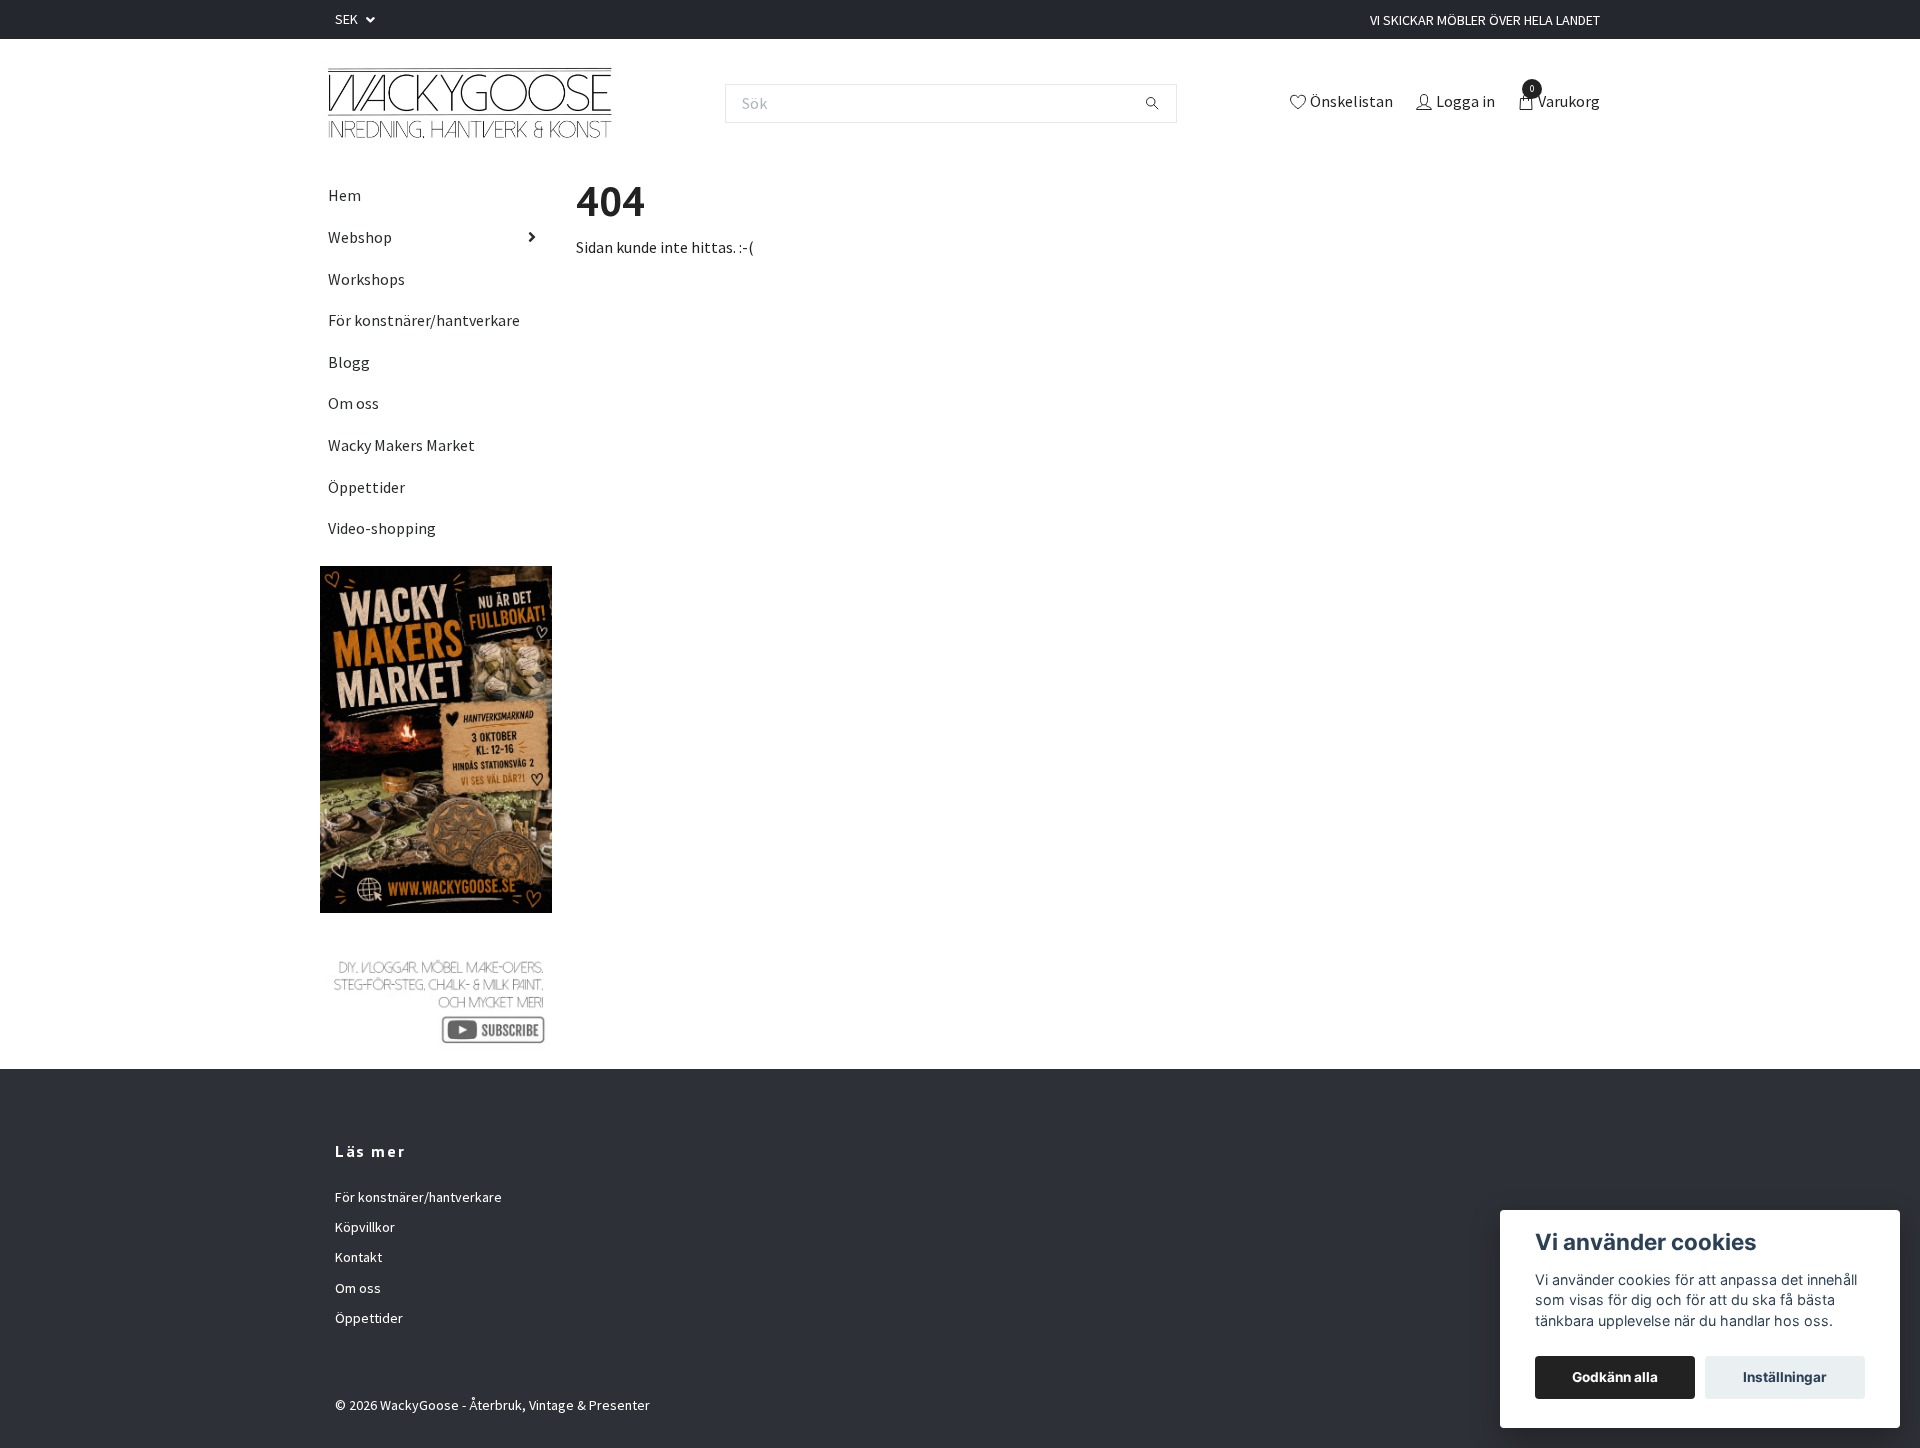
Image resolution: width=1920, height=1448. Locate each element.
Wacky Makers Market (401, 445)
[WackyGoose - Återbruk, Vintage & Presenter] (468, 103)
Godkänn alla (1615, 1377)
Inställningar (1785, 1377)
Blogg (349, 362)
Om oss (353, 403)
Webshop (360, 237)
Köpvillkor (365, 1227)
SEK (348, 19)
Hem (344, 195)
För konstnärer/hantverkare (424, 320)
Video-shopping (382, 528)
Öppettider (366, 487)
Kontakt (358, 1257)
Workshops (366, 279)
